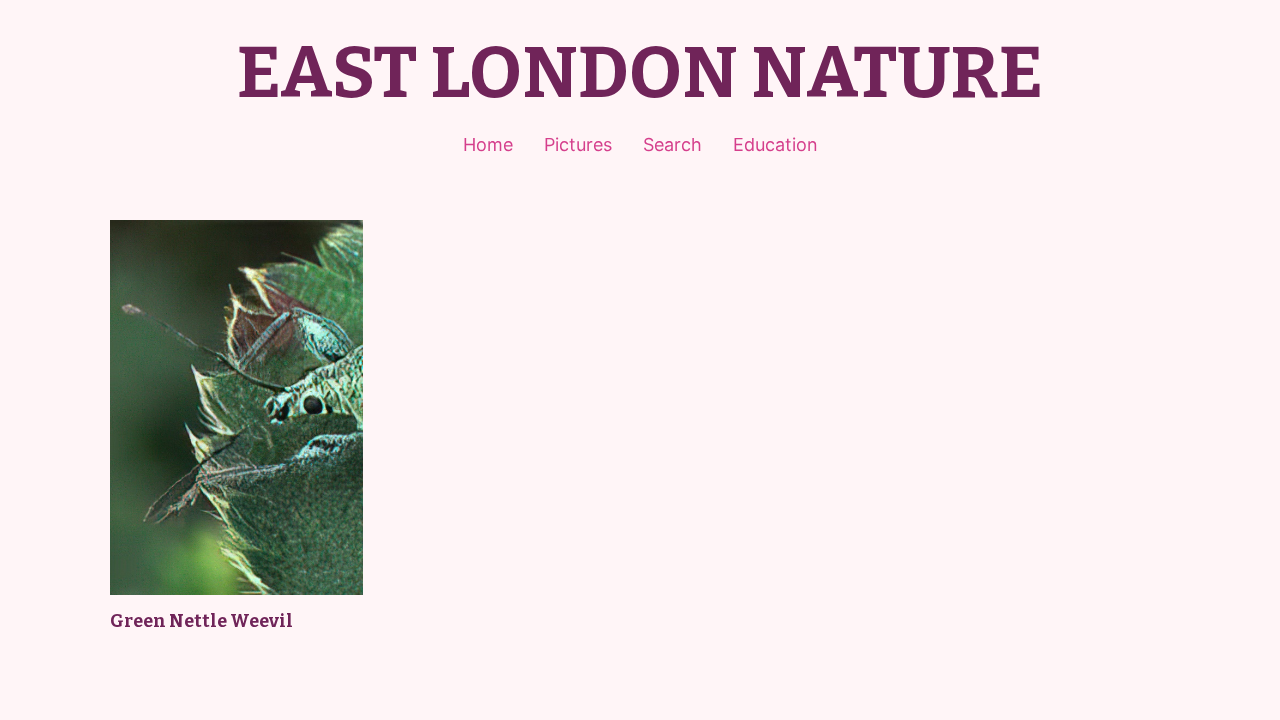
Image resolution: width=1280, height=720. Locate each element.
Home (488, 144)
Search (672, 144)
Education (775, 144)
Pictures (578, 144)
